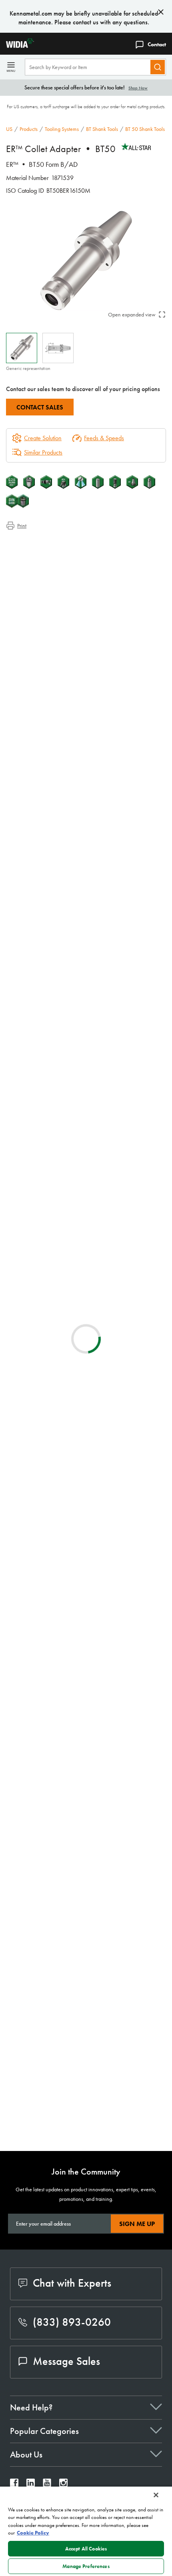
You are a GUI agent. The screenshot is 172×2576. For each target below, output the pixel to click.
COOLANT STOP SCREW (103, 1945)
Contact (157, 44)
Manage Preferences (86, 2566)
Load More (86, 1836)
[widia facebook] (14, 2485)
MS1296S (83, 2019)
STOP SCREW (88, 1897)
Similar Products (43, 452)
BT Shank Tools (102, 129)
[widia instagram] (63, 2485)
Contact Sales (40, 407)
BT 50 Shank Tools (145, 129)
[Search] (158, 67)
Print (22, 526)
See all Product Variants (128, 853)
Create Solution (37, 1083)
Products (29, 129)
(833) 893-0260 (72, 2322)
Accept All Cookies (86, 2549)
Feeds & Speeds (104, 438)
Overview (34, 543)
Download (36, 1043)
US (9, 129)
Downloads (36, 562)
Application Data (42, 553)
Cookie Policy (33, 2533)
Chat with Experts (72, 2283)
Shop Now (138, 88)
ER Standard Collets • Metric (108, 1694)
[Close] (156, 2495)
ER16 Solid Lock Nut (96, 2115)
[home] (17, 46)
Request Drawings (27, 1245)
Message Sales (66, 2361)
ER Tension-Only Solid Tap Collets (114, 1356)
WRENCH (83, 1982)
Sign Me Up (137, 2224)
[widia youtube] (47, 2485)
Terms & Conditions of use (132, 1159)
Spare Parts (35, 581)
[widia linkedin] (31, 2485)
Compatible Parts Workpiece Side (63, 572)
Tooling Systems (62, 129)
